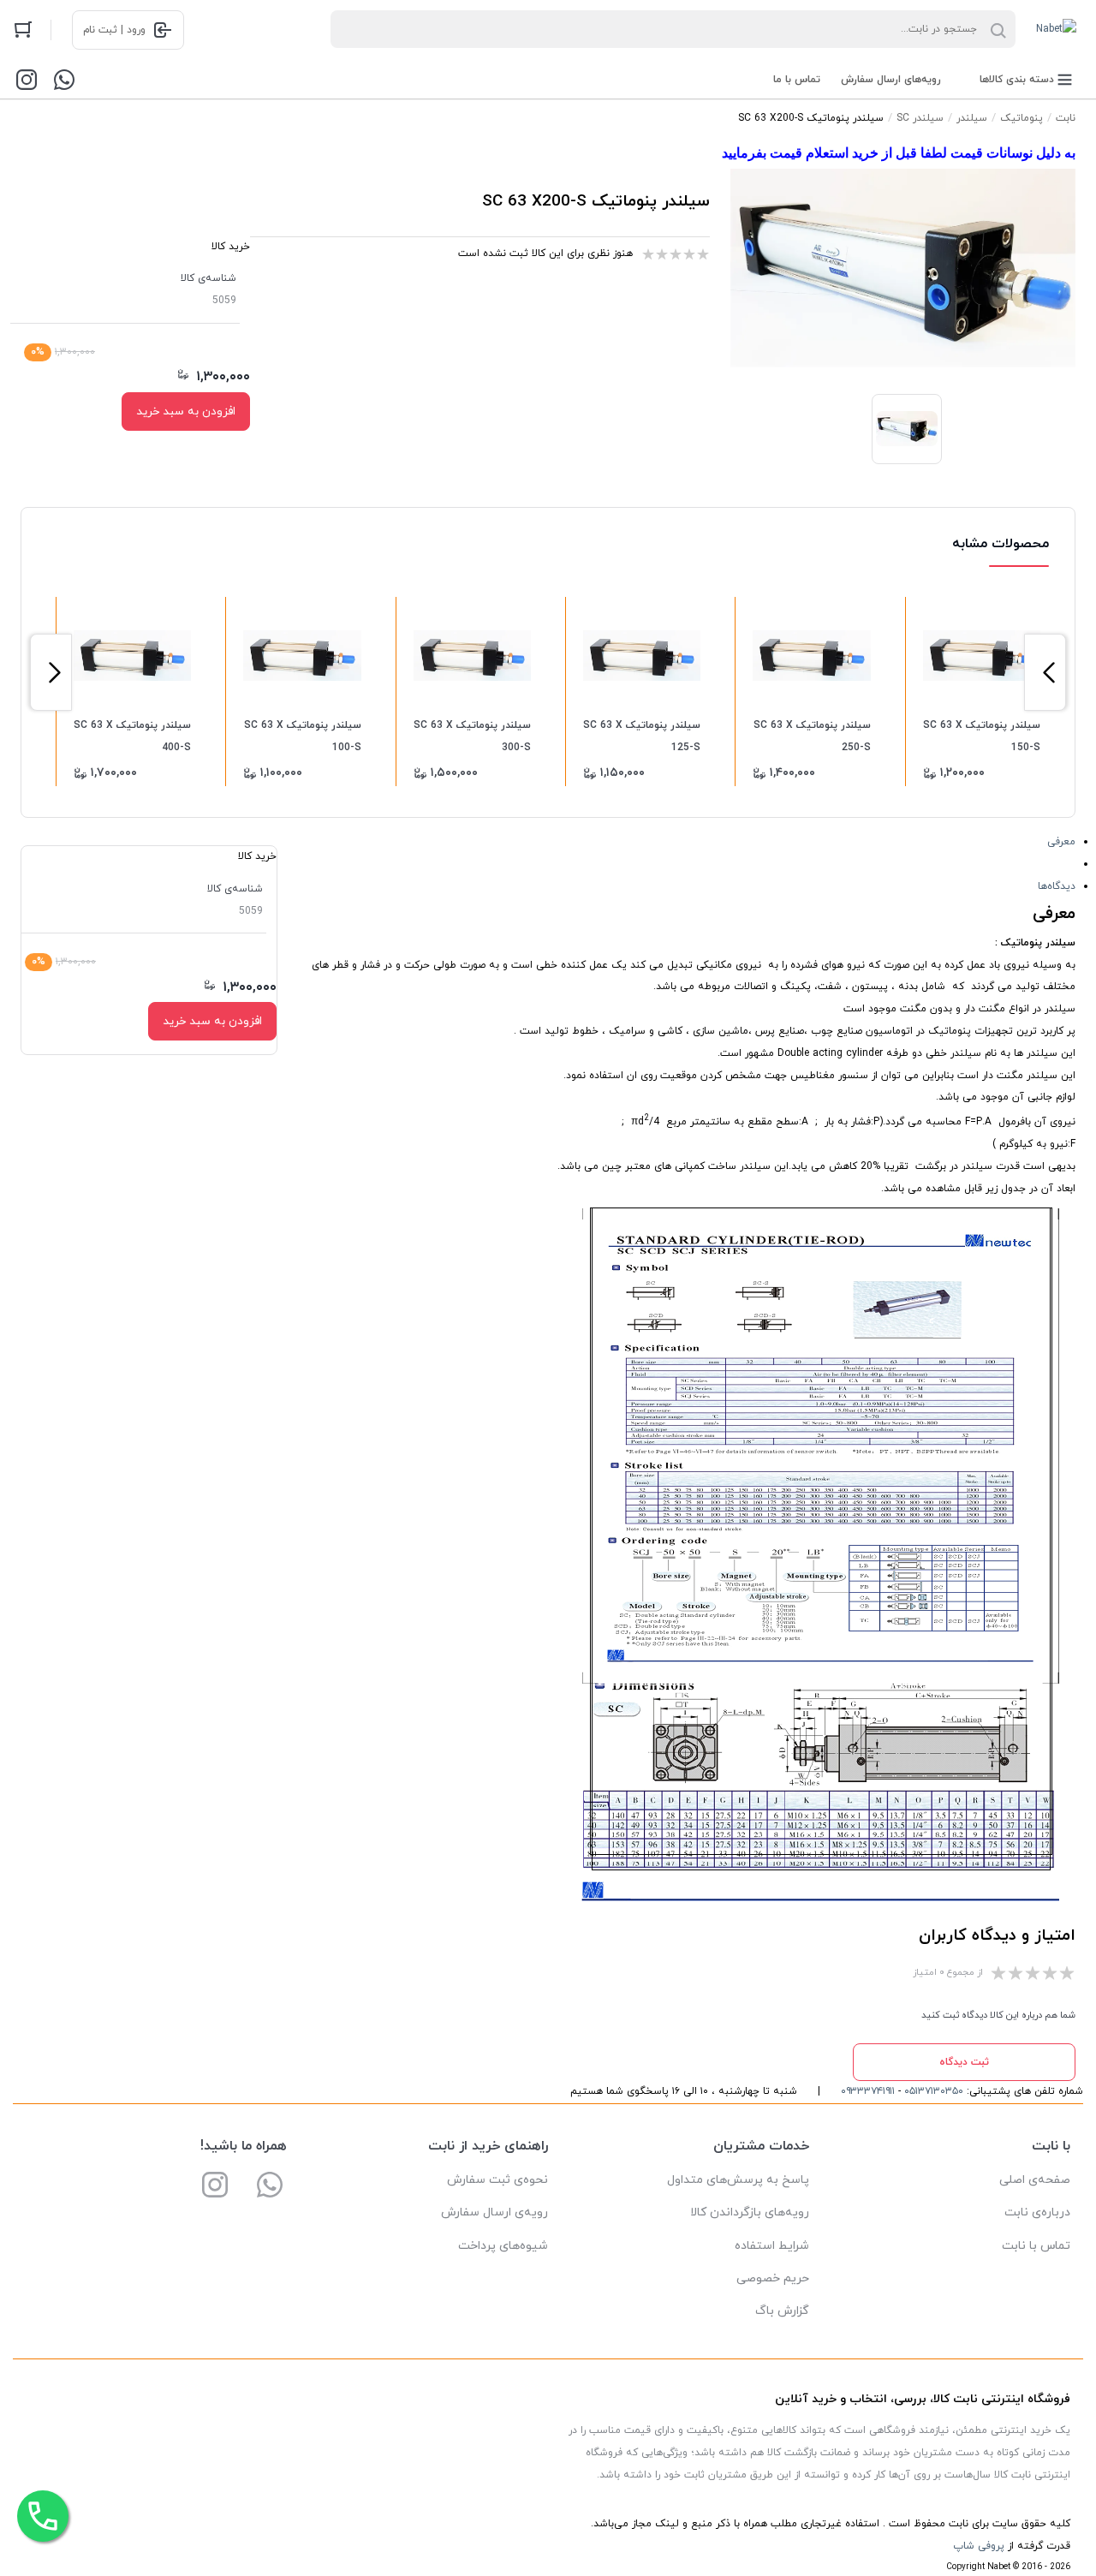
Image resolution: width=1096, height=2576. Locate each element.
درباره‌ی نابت (1037, 2212)
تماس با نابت (1036, 2246)
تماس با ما (797, 80)
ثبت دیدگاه (964, 2062)
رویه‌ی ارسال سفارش (494, 2212)
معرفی (1061, 842)
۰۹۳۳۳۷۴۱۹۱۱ (868, 2091)
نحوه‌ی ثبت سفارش (497, 2180)
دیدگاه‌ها (1057, 886)
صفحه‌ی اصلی (1035, 2180)
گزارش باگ (782, 2311)
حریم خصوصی (773, 2278)
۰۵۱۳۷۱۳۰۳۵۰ (934, 2091)
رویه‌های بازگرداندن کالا (750, 2212)
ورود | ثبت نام (114, 30)
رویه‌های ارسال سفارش (891, 80)
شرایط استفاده (772, 2246)
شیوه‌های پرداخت (503, 2246)
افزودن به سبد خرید (186, 411)
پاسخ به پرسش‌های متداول (738, 2180)
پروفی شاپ (979, 2546)
